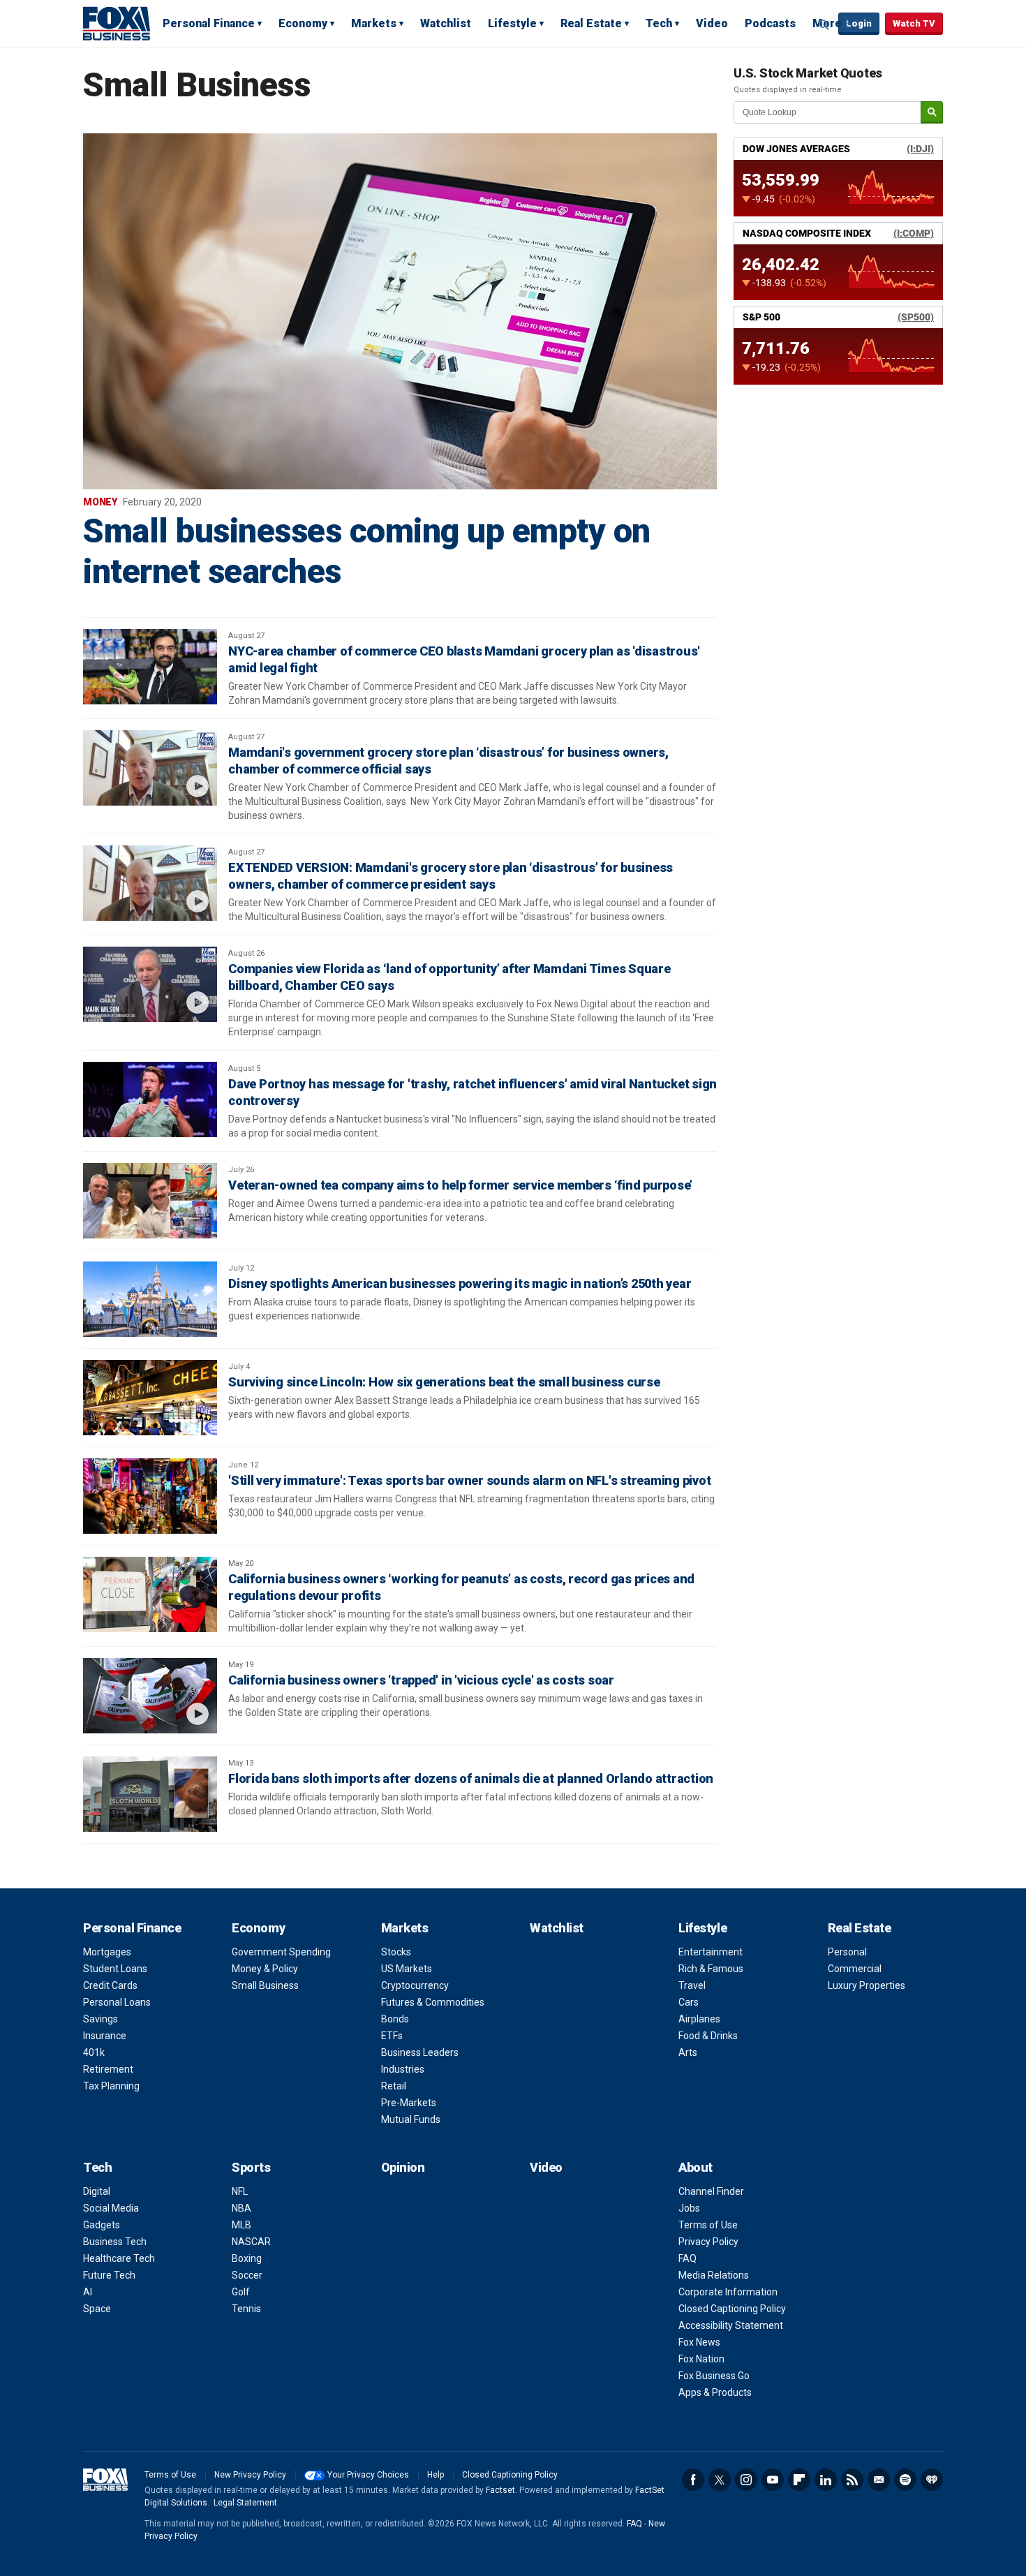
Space (97, 2309)
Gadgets (102, 2225)
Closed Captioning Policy (732, 2309)
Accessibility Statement (731, 2325)
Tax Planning (111, 2086)
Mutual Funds (411, 2119)
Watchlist (446, 23)
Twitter (720, 2480)
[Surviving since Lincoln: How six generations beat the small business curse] (150, 1398)
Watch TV (914, 23)
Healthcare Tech (119, 2258)
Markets (374, 23)
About (696, 2167)
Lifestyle (512, 23)
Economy (303, 23)
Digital (97, 2191)
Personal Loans (117, 2002)
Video (712, 23)
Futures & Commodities (433, 2002)
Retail (394, 2086)
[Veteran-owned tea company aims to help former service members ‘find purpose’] (150, 1201)
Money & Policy (265, 1969)
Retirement (108, 2069)
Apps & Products (715, 2392)
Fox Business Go (714, 2376)
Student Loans (115, 1969)
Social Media (111, 2208)
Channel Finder (711, 2191)
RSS (852, 2480)
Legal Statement (245, 2503)
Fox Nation (701, 2359)
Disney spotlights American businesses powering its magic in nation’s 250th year (460, 1283)
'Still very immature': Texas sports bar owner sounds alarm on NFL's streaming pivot (469, 1480)
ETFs (392, 2036)
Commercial (855, 1969)
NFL (240, 2191)
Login (859, 23)
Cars (689, 2002)
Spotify (905, 2480)
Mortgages (107, 1952)
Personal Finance (209, 23)
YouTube (773, 2480)
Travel (692, 1985)
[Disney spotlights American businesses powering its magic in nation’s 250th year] (150, 1299)
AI (88, 2292)
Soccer (247, 2275)
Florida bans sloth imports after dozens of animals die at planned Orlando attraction (471, 1778)
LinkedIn (826, 2480)
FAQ (687, 2258)
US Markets (407, 1969)
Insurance (105, 2036)
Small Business (265, 1985)
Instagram (746, 2480)
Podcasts (770, 23)
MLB (241, 2225)
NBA (241, 2208)
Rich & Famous (711, 1969)
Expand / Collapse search (824, 24)
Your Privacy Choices (368, 2475)
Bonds (395, 2019)
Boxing (247, 2258)
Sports (251, 2167)
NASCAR (251, 2242)
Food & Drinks (708, 2036)
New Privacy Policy (250, 2475)
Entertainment (711, 1952)
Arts (688, 2052)
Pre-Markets (409, 2103)
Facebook (693, 2480)
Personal (847, 1952)
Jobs (689, 2208)
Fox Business (117, 23)
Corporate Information (728, 2292)
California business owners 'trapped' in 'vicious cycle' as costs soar (421, 1680)
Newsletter (879, 2480)
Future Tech (109, 2275)
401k (94, 2052)
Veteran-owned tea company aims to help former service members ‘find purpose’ (460, 1185)
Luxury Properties (867, 1985)
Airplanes (699, 2019)
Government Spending (281, 1952)
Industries (403, 2069)
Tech (659, 23)
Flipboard (799, 2480)
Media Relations (714, 2275)
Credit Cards (110, 1985)
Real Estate (591, 23)
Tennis (246, 2309)
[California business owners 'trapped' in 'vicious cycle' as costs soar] (150, 1696)
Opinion (403, 2167)
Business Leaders (420, 2052)
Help (436, 2475)
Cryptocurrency (415, 1985)
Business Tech (115, 2242)
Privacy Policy (708, 2242)
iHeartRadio (932, 2480)
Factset (500, 2490)
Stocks (396, 1952)
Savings (101, 2019)
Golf (241, 2292)
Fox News (699, 2342)
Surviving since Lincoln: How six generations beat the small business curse (444, 1382)
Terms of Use (708, 2225)
